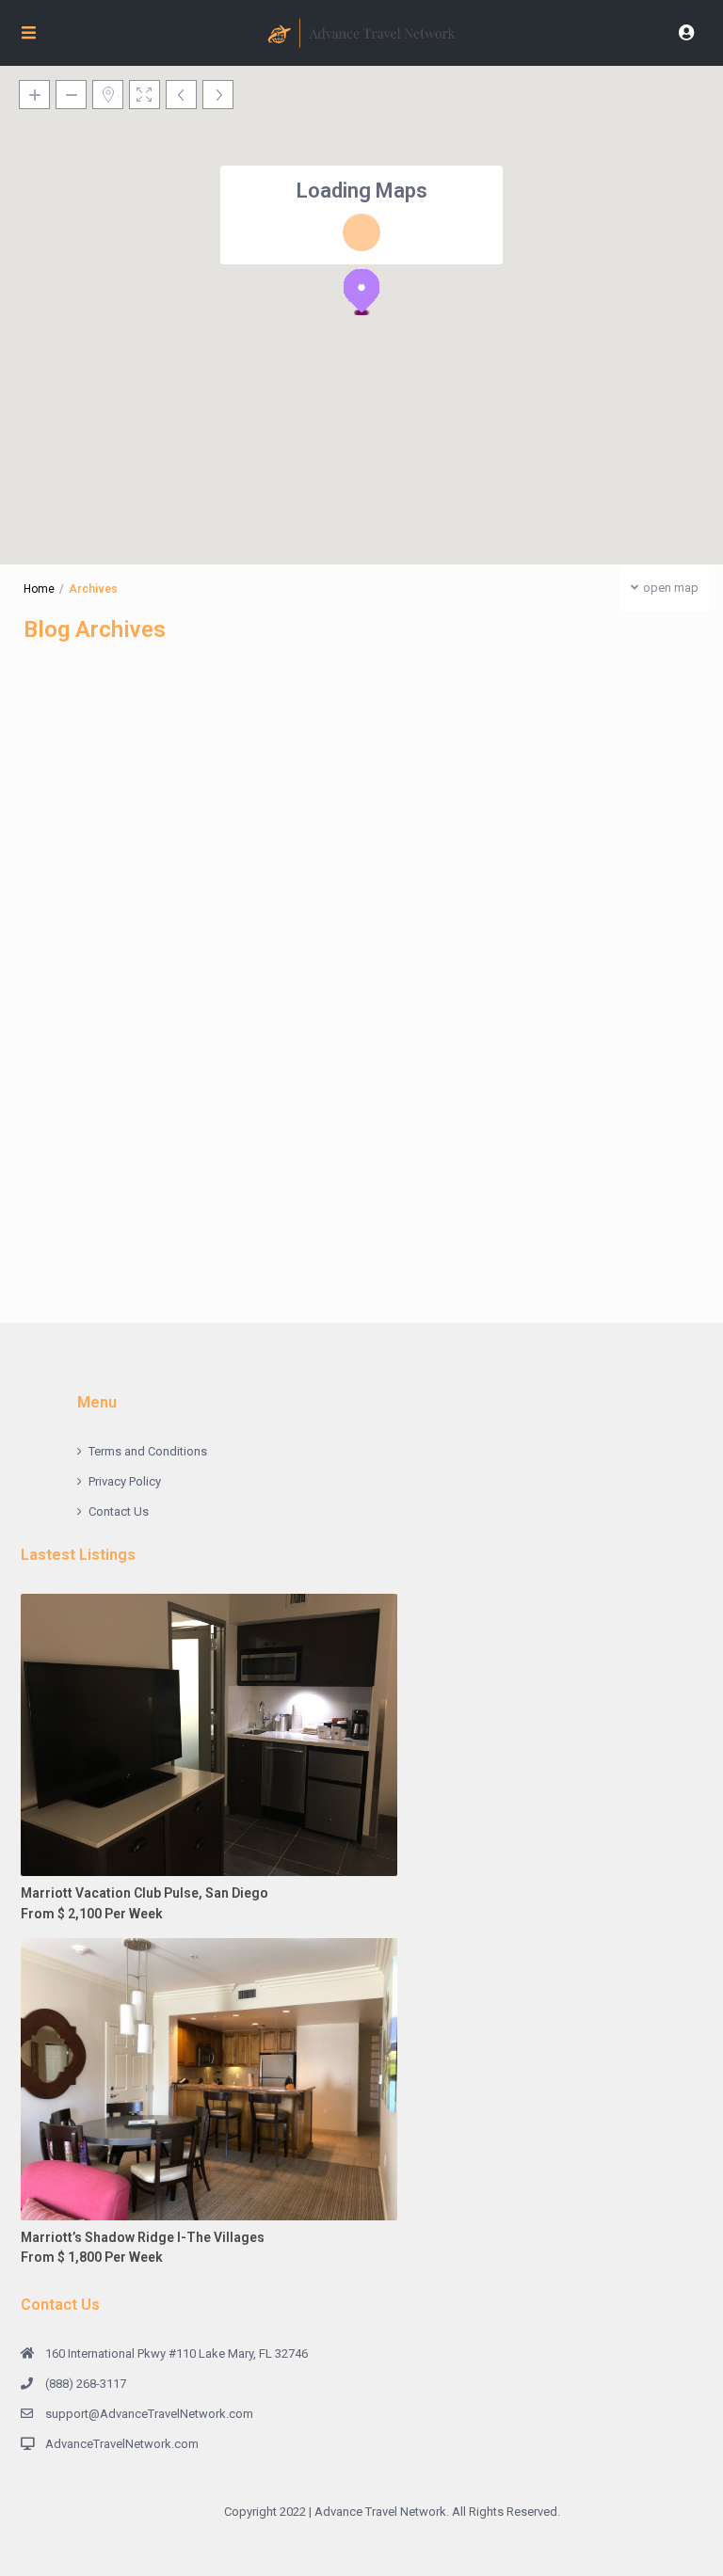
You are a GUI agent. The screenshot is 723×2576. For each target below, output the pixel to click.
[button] (361, 292)
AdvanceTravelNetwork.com (122, 2444)
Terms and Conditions (148, 1451)
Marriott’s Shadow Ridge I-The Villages (143, 2237)
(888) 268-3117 (86, 2384)
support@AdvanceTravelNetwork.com (149, 2414)
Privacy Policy (125, 1481)
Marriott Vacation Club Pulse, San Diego (145, 1893)
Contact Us (119, 1511)
